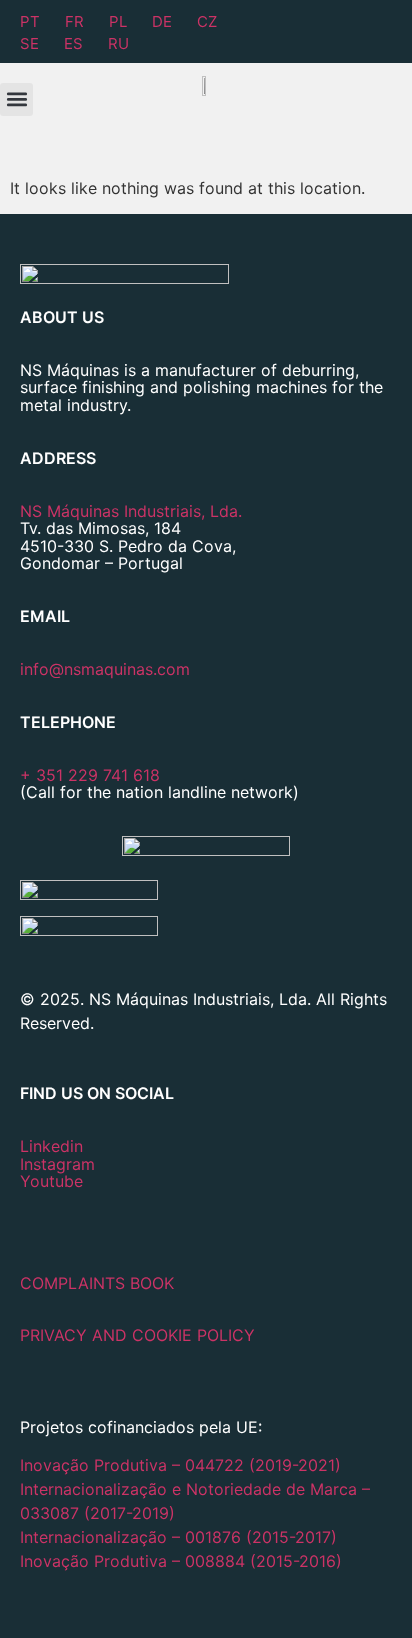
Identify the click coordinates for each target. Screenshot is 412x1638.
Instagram (57, 1164)
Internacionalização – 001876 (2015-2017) (178, 1537)
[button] (16, 99)
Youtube (51, 1181)
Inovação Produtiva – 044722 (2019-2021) (183, 1465)
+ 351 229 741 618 (90, 775)
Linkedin (51, 1146)
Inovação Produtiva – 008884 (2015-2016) (181, 1561)
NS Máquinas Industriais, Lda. (131, 511)
